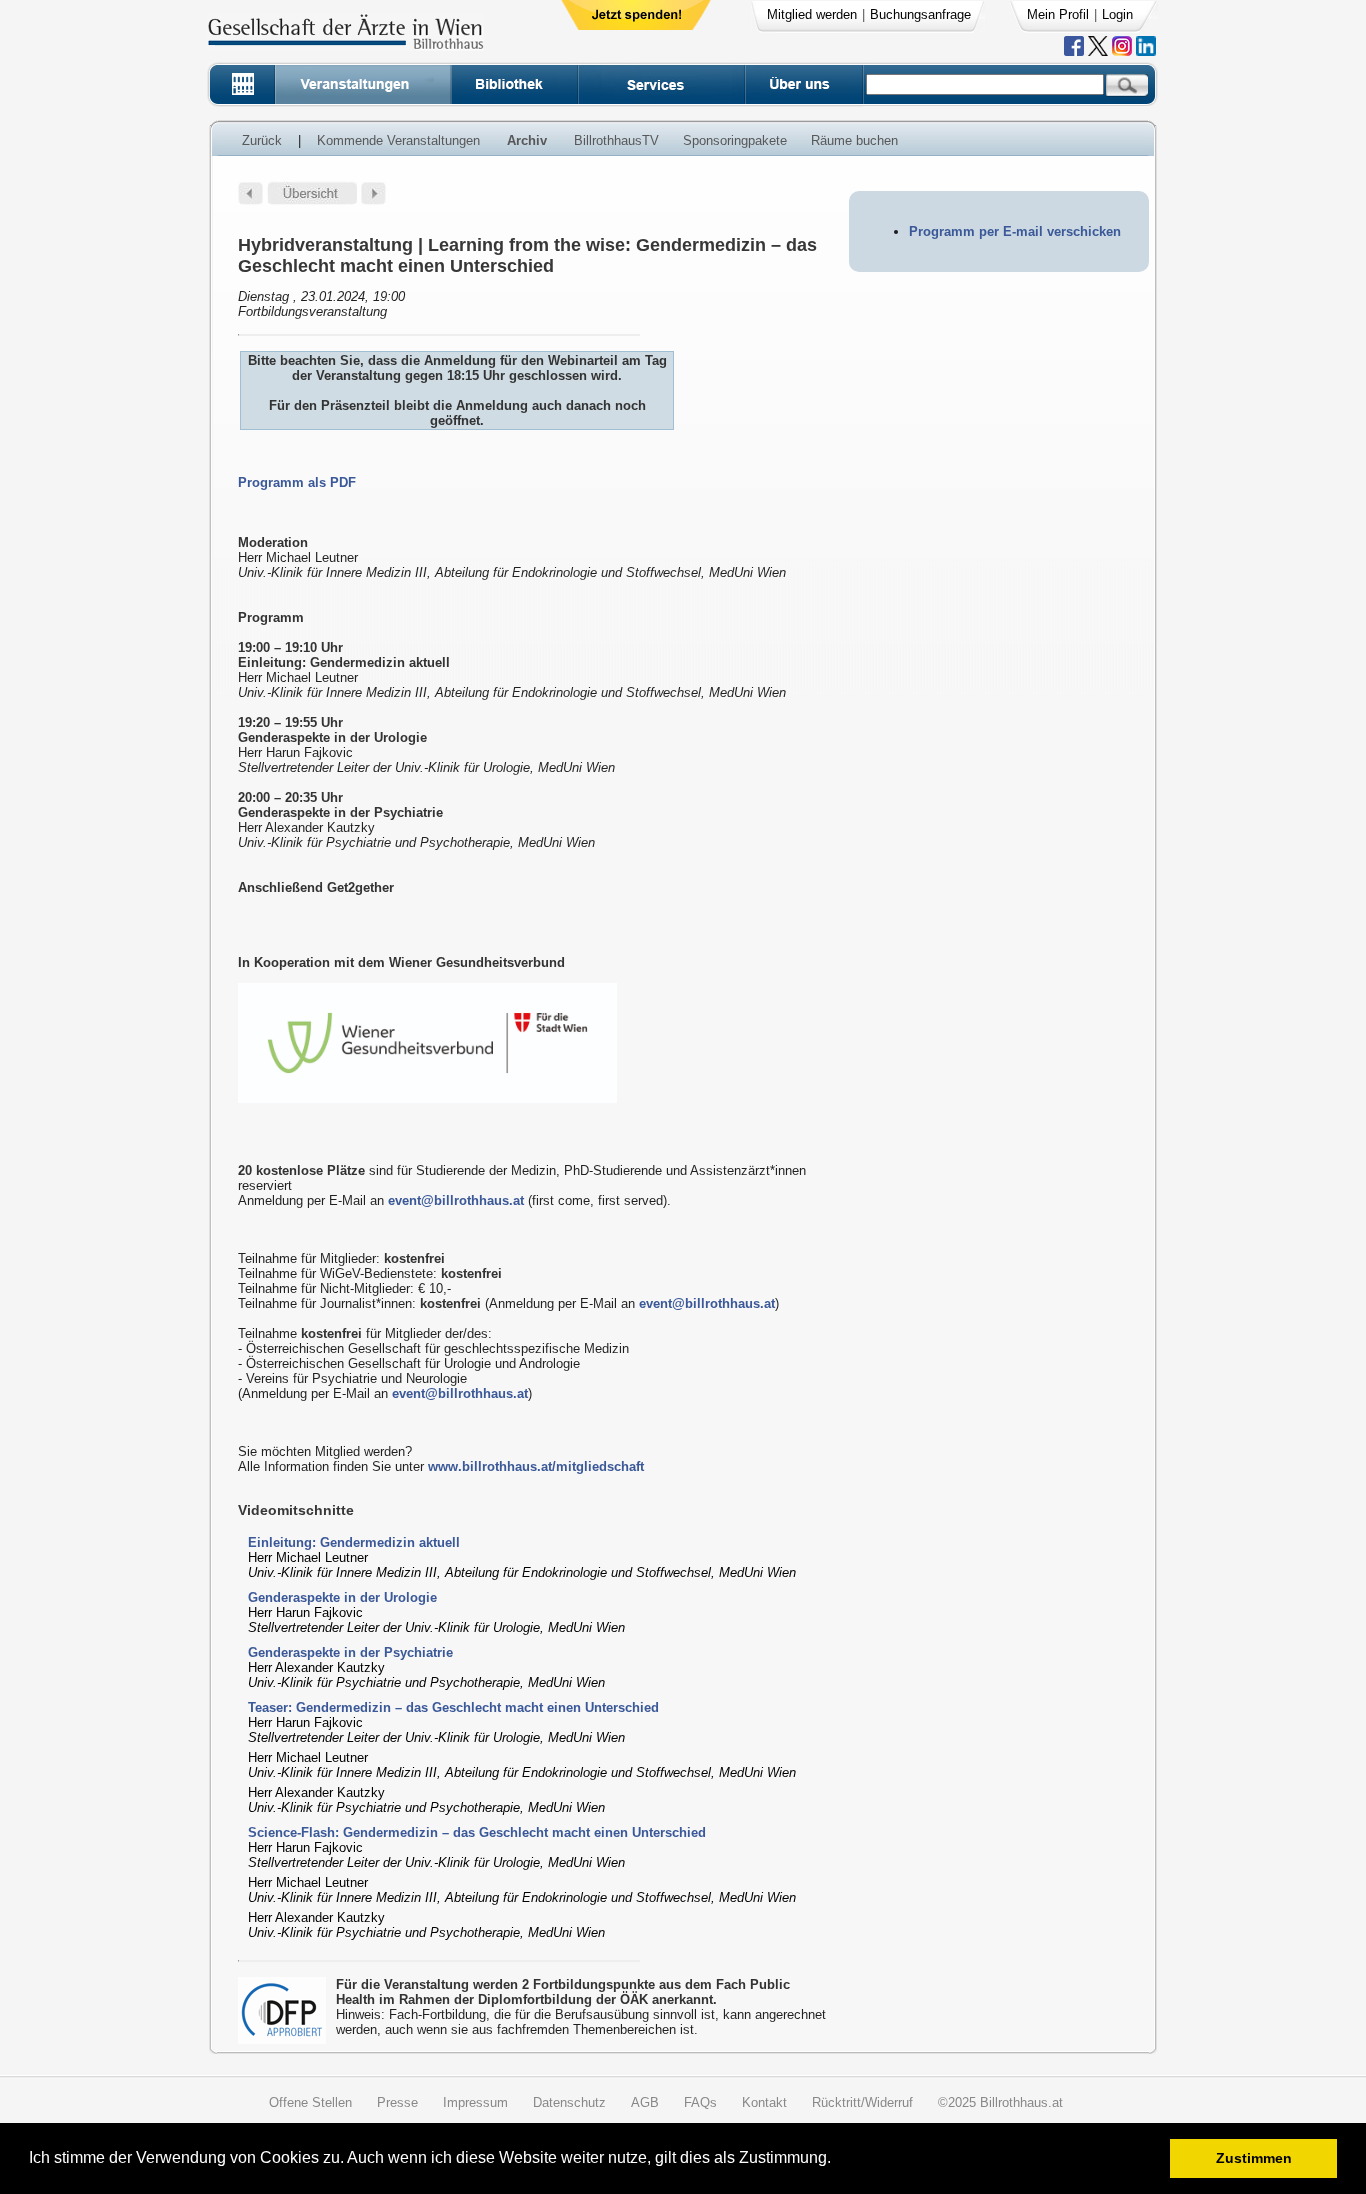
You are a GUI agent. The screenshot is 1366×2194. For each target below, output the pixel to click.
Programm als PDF (297, 482)
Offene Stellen (310, 2102)
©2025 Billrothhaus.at (1000, 2102)
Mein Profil (1058, 14)
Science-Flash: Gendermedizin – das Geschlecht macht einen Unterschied (477, 1832)
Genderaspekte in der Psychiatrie (350, 1652)
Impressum (475, 2102)
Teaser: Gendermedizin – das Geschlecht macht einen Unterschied (453, 1707)
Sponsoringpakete (735, 140)
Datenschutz (569, 2102)
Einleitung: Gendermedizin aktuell (354, 1542)
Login (1117, 14)
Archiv (527, 140)
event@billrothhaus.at (456, 1200)
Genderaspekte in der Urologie (342, 1597)
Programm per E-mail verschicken (1015, 231)
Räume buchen (854, 140)
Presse (397, 2102)
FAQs (700, 2102)
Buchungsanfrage (920, 14)
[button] (837, 2160)
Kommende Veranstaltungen (398, 140)
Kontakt (764, 2102)
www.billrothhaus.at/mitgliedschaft (536, 1466)
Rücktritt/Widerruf (862, 2102)
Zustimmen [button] (1254, 2158)
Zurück (262, 140)
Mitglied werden (812, 14)
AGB (645, 2102)
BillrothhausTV (616, 140)
